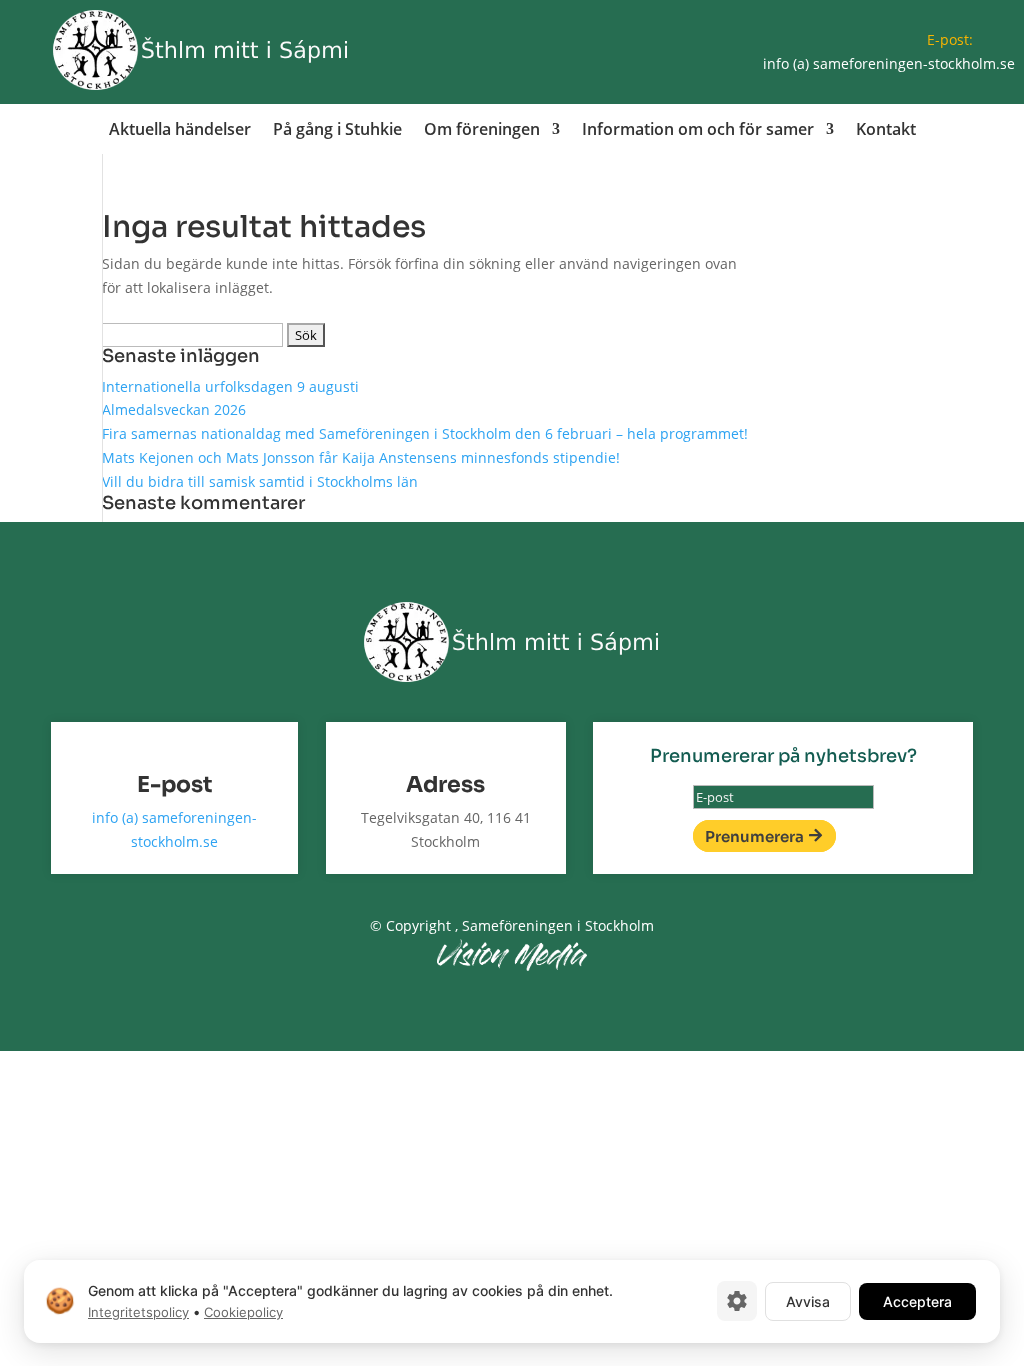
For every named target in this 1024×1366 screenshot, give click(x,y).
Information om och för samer (698, 131)
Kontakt (886, 131)
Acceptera (917, 1300)
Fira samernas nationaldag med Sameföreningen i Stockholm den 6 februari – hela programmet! (425, 433)
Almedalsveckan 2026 (174, 409)
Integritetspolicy (138, 1312)
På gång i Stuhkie (337, 131)
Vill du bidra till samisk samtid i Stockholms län (260, 481)
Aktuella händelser (180, 131)
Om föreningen (482, 131)
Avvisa (808, 1300)
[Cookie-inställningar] (737, 1301)
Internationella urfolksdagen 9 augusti (230, 386)
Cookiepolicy (243, 1312)
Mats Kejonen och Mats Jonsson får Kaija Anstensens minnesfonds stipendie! (361, 457)
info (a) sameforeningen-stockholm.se (889, 63)
